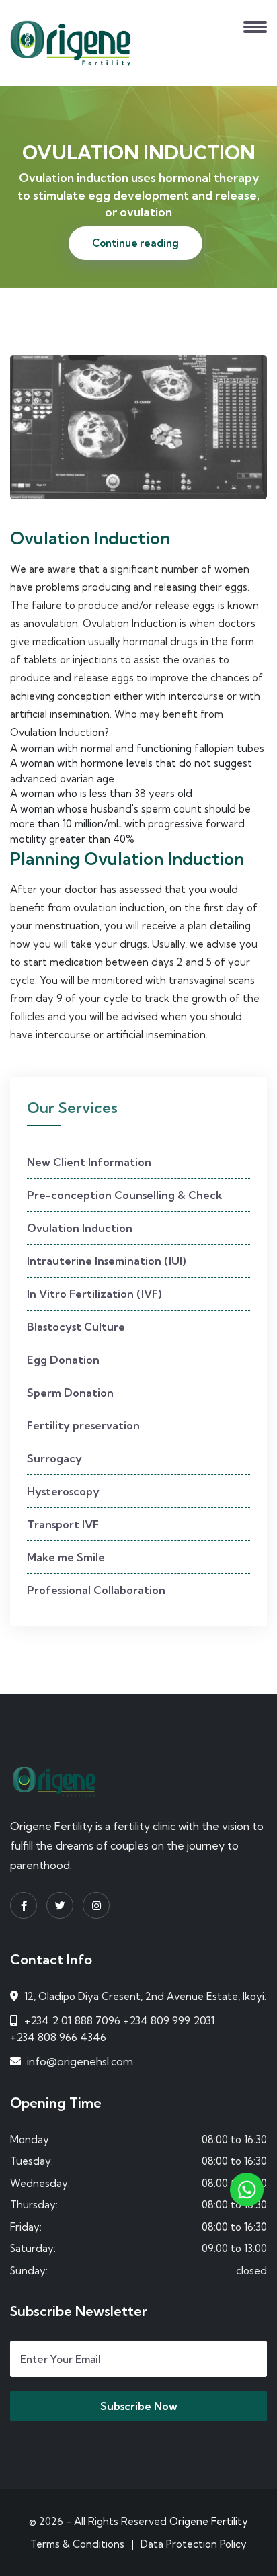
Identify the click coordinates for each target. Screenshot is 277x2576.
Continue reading (135, 243)
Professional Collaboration (96, 1590)
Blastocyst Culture (76, 1327)
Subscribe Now (139, 2406)
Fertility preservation (83, 1425)
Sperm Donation (70, 1393)
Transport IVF (63, 1524)
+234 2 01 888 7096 (72, 2020)
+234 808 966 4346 (58, 2037)
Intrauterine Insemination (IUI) (106, 1261)
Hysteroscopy (63, 1491)
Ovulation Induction (80, 1228)
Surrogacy (54, 1458)
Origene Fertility (209, 2521)
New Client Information (89, 1162)
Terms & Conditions (77, 2544)
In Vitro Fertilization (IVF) (94, 1294)
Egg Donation (63, 1360)
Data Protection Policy (194, 2544)
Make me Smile (66, 1557)
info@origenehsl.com (80, 2061)
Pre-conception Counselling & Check (124, 1195)
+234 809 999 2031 (169, 2020)
